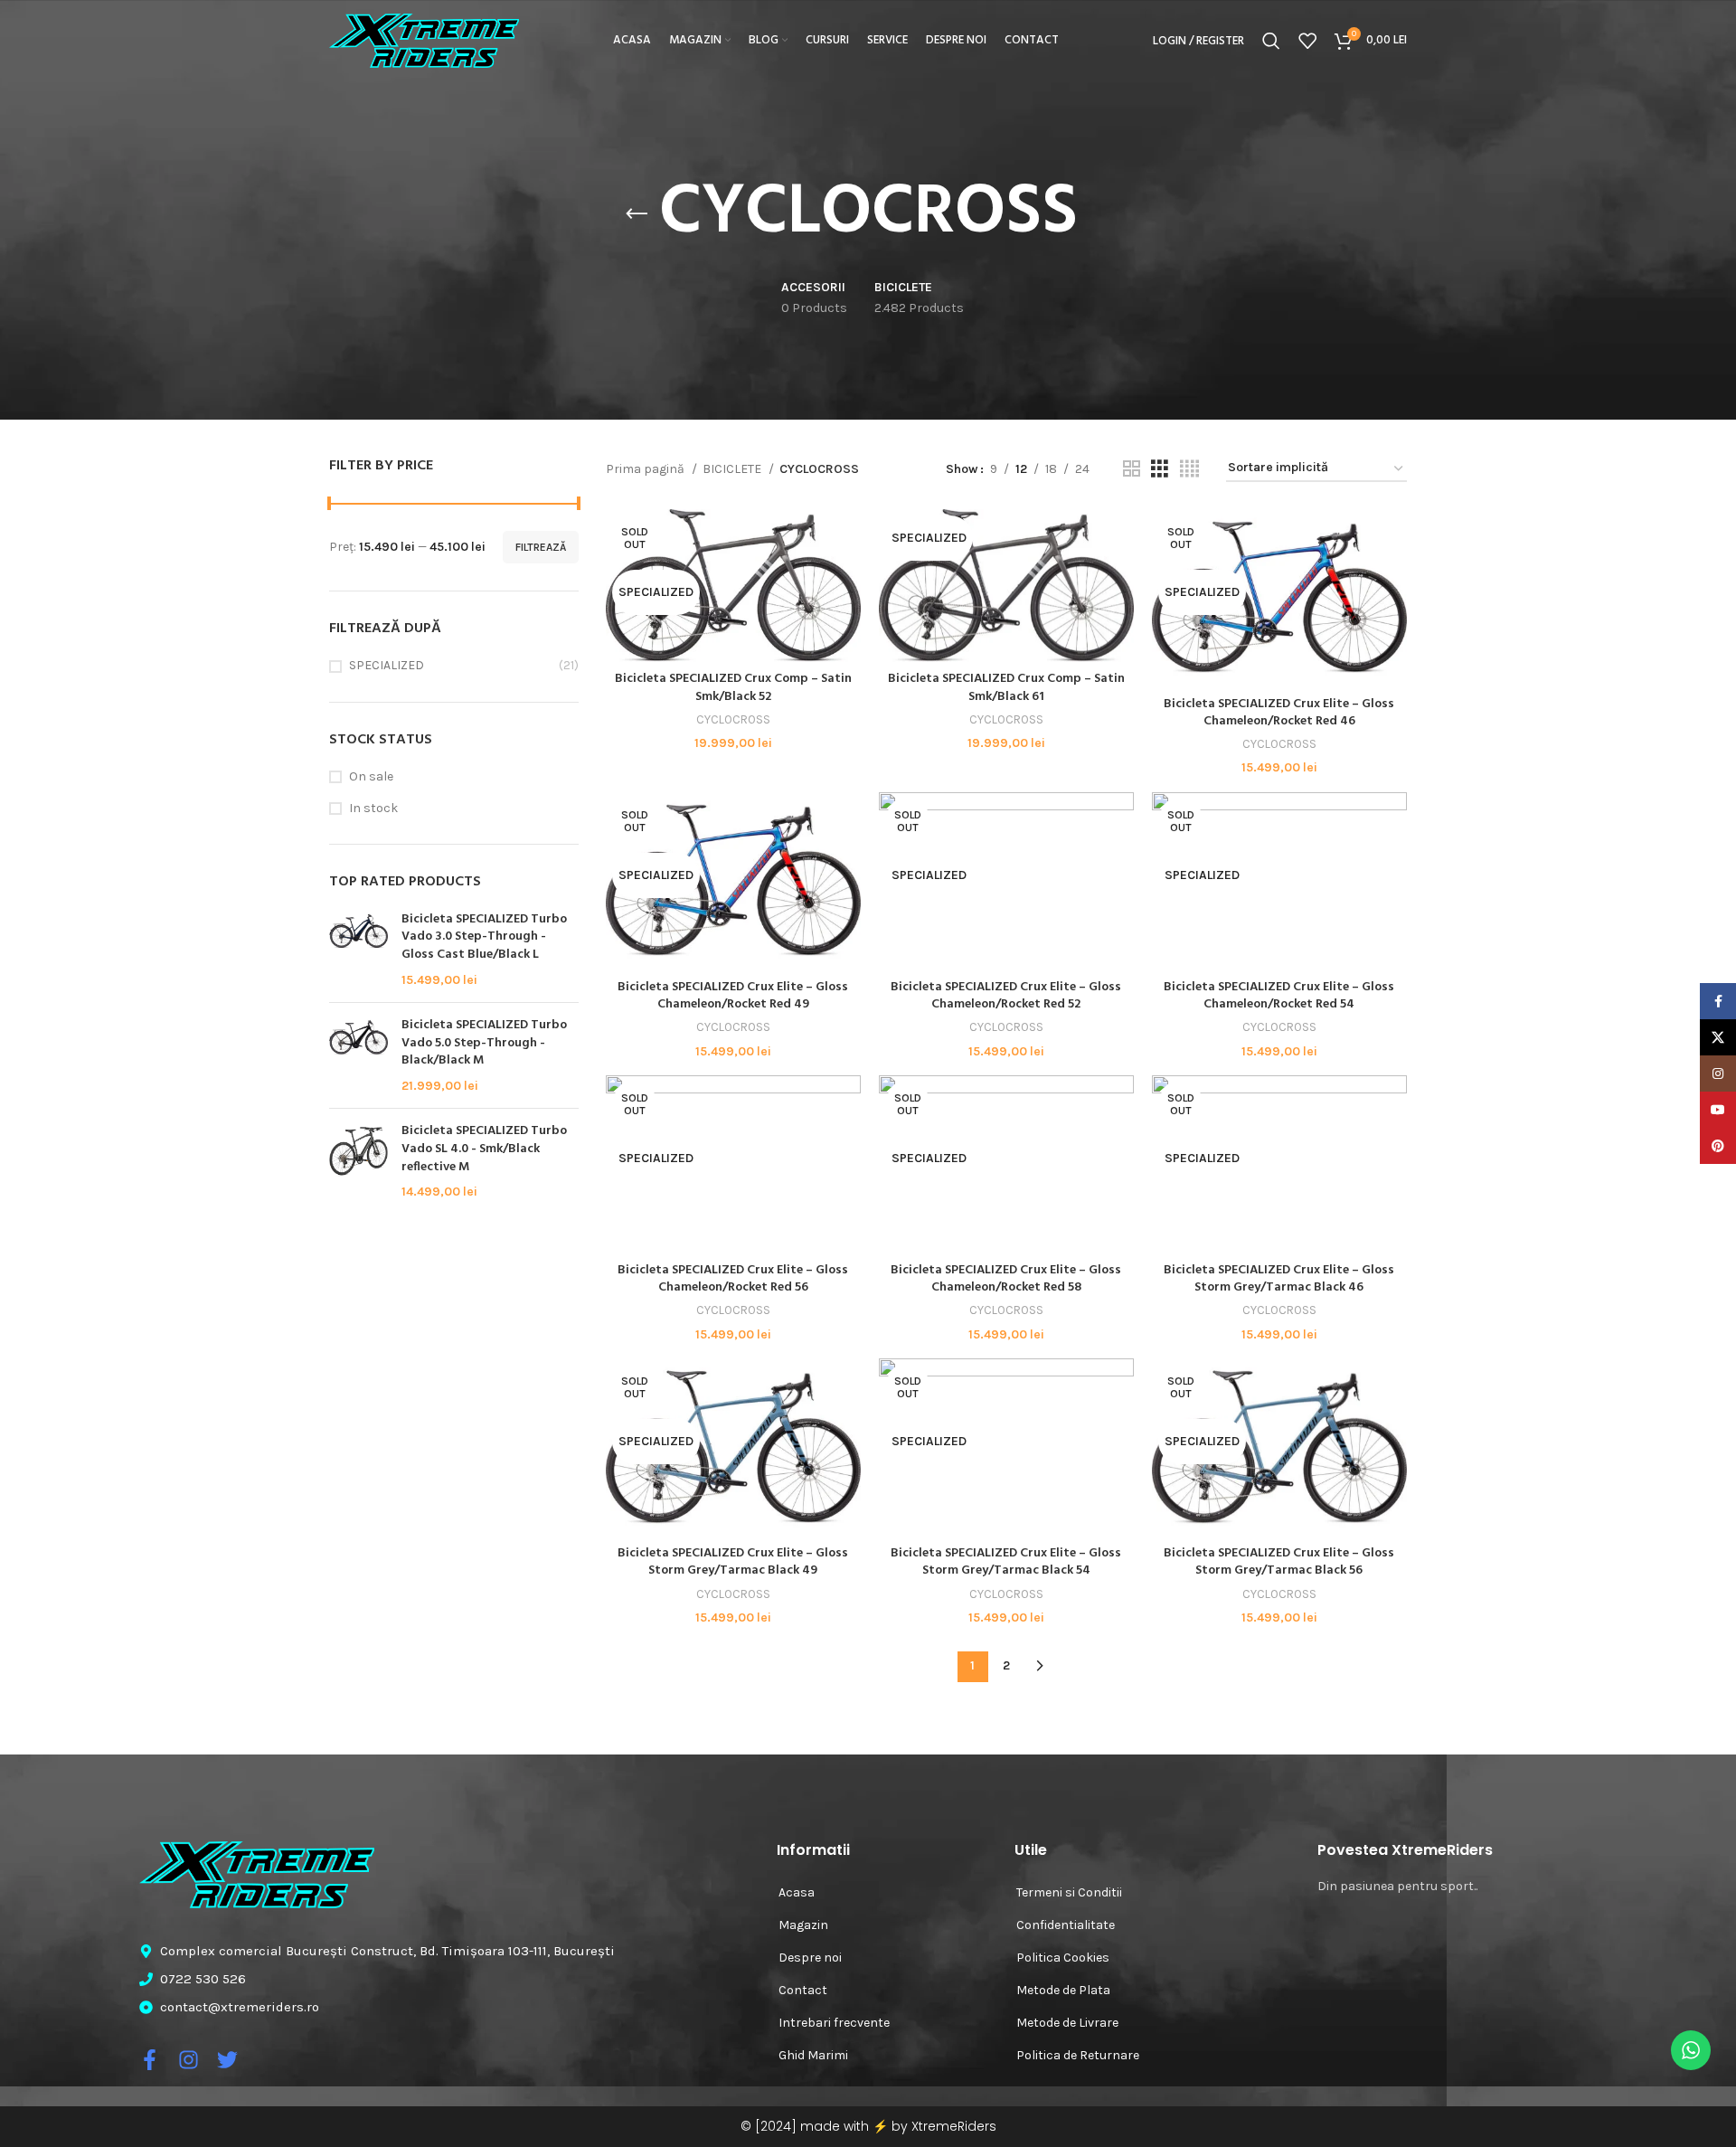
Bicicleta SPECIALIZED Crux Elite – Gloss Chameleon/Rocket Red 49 (733, 996)
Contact (803, 1990)
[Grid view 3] (1160, 469)
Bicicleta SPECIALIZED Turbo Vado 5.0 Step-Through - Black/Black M (484, 1043)
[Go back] (637, 214)
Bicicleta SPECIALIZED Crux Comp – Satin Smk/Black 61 (1006, 688)
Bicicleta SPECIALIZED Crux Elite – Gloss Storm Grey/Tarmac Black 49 (733, 1562)
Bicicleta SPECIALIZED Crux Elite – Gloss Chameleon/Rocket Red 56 (733, 1279)
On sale (371, 776)
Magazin (803, 1925)
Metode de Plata (1063, 1990)
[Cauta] (1271, 41)
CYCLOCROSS (733, 719)
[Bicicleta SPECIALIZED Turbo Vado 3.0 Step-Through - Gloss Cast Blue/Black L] (359, 950)
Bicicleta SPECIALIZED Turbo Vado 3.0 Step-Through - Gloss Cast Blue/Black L (484, 937)
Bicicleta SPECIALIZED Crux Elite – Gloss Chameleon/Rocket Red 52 (1006, 996)
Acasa (797, 1892)
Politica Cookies (1063, 1958)
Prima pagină (646, 469)
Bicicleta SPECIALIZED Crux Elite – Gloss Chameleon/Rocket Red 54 (1279, 996)
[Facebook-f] (150, 2060)
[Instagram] (189, 2060)
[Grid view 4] (1189, 469)
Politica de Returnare (1078, 2055)
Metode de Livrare (1067, 2023)
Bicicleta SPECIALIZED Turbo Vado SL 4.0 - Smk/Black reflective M (484, 1149)
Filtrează (541, 547)
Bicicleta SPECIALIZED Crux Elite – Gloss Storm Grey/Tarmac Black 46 (1279, 1279)
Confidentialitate (1066, 1925)
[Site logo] (424, 39)
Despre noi (810, 1958)
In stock (373, 808)
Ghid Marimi (813, 2055)
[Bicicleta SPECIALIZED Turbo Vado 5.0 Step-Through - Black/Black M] (359, 1055)
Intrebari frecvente (834, 2023)
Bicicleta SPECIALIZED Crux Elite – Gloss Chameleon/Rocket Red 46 (1279, 713)
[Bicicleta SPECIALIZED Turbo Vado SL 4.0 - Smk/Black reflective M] (359, 1161)
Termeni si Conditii (1069, 1892)
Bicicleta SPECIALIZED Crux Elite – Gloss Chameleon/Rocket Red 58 (1006, 1279)
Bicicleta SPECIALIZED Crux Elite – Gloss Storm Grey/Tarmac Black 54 (1006, 1562)
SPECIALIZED (387, 665)
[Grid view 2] (1132, 469)
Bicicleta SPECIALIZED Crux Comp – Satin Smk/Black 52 (733, 688)
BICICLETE (733, 469)
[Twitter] (227, 2060)
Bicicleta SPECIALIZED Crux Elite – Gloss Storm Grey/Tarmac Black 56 (1279, 1562)
